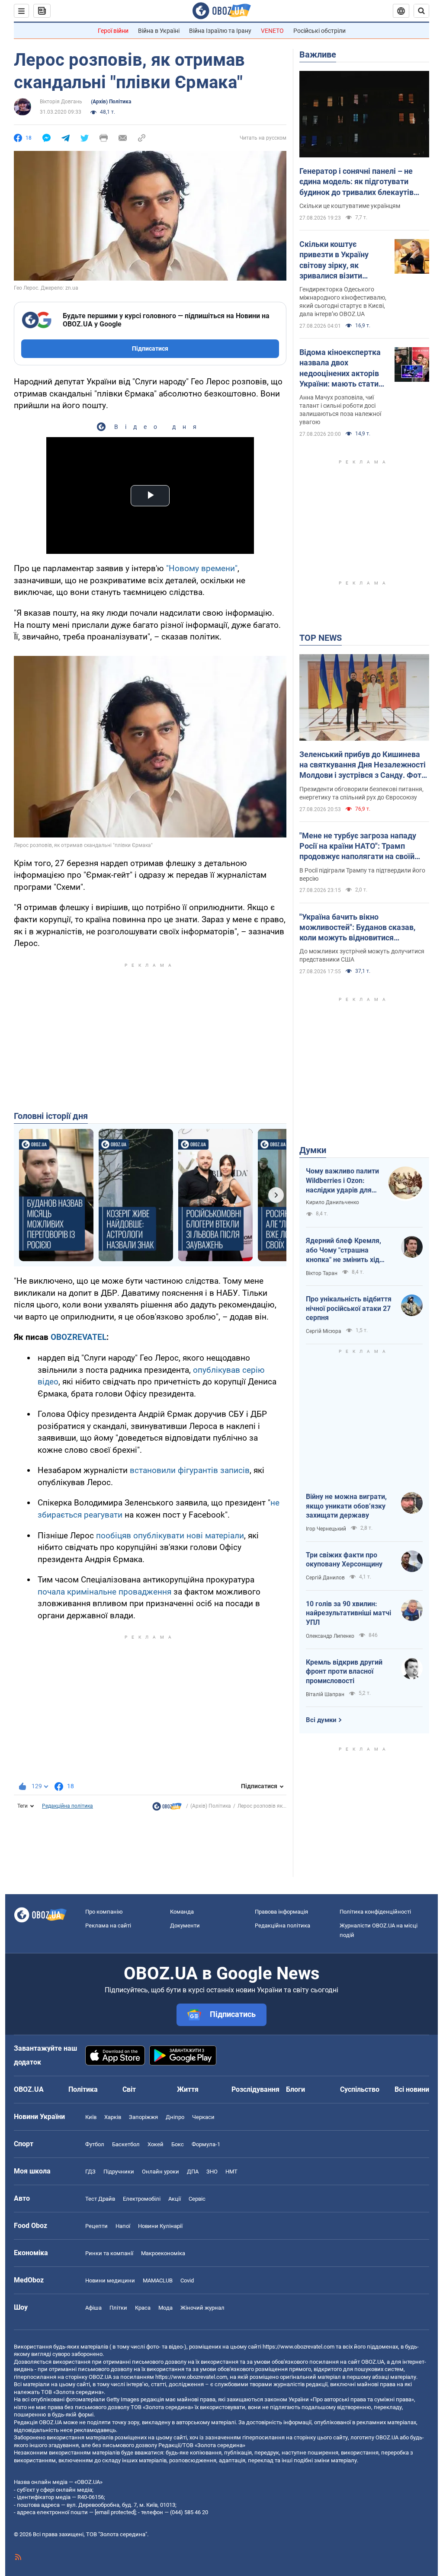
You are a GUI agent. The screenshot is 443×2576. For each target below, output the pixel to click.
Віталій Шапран (325, 1694)
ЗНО (212, 2172)
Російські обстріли (319, 31)
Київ (91, 2117)
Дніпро (175, 2117)
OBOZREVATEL (79, 1337)
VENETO (272, 31)
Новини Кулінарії (160, 2226)
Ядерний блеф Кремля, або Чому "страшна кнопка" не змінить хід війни (343, 1250)
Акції (175, 2199)
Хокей (156, 2144)
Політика (83, 2089)
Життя (188, 2089)
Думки (313, 1150)
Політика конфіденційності (375, 1912)
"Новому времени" (202, 568)
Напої (123, 2226)
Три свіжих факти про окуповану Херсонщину (344, 1560)
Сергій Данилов (325, 1578)
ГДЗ (90, 2172)
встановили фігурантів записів (190, 1470)
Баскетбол (126, 2144)
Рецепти (96, 2226)
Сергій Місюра (324, 1331)
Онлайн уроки (161, 2172)
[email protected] (115, 2512)
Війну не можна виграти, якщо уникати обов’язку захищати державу (346, 1506)
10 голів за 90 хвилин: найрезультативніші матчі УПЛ (348, 1613)
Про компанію (104, 1912)
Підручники (119, 2172)
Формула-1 (206, 2144)
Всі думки (321, 1720)
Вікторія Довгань (61, 102)
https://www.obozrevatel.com (299, 2347)
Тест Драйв (100, 2199)
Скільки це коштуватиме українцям (350, 206)
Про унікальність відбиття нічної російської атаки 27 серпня (349, 1308)
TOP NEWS (321, 638)
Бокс (178, 2144)
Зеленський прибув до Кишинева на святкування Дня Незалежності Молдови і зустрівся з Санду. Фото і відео (363, 765)
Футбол (95, 2144)
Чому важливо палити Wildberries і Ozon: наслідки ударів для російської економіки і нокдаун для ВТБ (342, 1181)
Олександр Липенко (330, 1636)
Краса (143, 2308)
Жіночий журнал (202, 2308)
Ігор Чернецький (326, 1529)
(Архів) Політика (111, 102)
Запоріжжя (143, 2117)
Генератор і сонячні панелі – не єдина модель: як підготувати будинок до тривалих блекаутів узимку (356, 182)
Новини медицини (110, 2280)
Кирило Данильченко (332, 1202)
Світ (129, 2089)
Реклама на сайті (108, 1926)
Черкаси (203, 2117)
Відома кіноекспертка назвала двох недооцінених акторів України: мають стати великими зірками (340, 368)
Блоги (295, 2089)
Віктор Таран (322, 1273)
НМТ (231, 2172)
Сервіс (197, 2199)
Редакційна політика (67, 1806)
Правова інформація (281, 1912)
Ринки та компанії (109, 2253)
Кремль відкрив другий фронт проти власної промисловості (344, 1672)
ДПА (193, 2172)
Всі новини (412, 2089)
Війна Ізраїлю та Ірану (220, 31)
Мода (165, 2308)
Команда (182, 1912)
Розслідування (255, 2089)
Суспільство (360, 2089)
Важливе (318, 54)
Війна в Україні (159, 31)
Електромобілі (142, 2199)
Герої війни (113, 31)
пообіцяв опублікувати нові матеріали (170, 1536)
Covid (187, 2280)
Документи (185, 1926)
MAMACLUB (158, 2280)
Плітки (118, 2308)
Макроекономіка (163, 2253)
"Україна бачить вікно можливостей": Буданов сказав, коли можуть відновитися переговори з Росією (357, 928)
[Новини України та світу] (167, 1809)
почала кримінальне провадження (104, 1592)
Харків (113, 2117)
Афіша (93, 2308)
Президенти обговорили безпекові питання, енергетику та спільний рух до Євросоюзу (361, 793)
